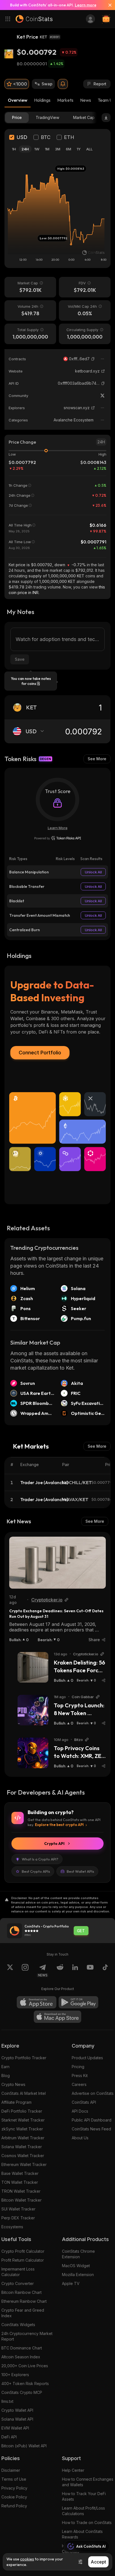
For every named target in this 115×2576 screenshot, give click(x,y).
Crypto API (54, 1844)
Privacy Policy (14, 2488)
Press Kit (80, 2076)
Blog (6, 2076)
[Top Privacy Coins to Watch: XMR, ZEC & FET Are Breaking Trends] (33, 1753)
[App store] (37, 2002)
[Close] (108, 5)
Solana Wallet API (17, 2419)
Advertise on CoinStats (93, 2093)
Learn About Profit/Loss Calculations (83, 2511)
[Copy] (93, 359)
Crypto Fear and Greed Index (23, 2313)
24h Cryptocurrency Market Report (27, 2336)
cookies (27, 2559)
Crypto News (13, 2084)
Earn (5, 2067)
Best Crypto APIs (36, 1871)
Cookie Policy (14, 2497)
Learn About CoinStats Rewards (82, 2534)
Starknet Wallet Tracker (23, 2120)
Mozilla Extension (78, 2275)
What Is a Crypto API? (40, 1859)
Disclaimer (11, 2470)
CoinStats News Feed (91, 2129)
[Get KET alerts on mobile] (63, 84)
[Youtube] (90, 1971)
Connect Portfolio (40, 1053)
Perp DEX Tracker (18, 2218)
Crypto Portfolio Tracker (24, 2058)
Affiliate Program (16, 2102)
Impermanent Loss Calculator (18, 2272)
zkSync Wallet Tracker (22, 2129)
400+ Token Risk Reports (25, 2384)
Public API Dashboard (92, 2120)
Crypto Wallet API (17, 2410)
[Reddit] (60, 1971)
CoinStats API (84, 2102)
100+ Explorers (15, 2375)
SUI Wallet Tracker (18, 2209)
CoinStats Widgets (18, 2325)
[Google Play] (78, 2002)
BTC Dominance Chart (22, 2348)
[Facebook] (105, 1971)
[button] (93, 359)
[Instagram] (25, 1971)
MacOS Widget (76, 2266)
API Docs (80, 2111)
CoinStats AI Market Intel (24, 2093)
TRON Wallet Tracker (21, 2191)
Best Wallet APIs (80, 1871)
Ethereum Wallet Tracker (24, 2164)
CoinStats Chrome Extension (78, 2254)
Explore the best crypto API (59, 1825)
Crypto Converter (18, 2283)
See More (97, 759)
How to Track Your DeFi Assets (84, 2496)
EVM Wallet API (15, 2428)
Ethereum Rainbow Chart (24, 2301)
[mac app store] (57, 2017)
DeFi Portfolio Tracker (22, 2111)
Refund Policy (14, 2506)
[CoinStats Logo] (34, 19)
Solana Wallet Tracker (22, 2147)
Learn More (58, 828)
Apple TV (71, 2283)
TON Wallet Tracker (20, 2182)
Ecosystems (12, 2227)
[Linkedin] (75, 1971)
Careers (79, 2084)
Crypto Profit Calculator (23, 2251)
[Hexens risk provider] (58, 838)
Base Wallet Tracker (20, 2173)
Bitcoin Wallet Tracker (21, 2200)
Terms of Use (14, 2479)
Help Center (73, 2470)
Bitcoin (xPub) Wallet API (24, 2446)
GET (81, 1931)
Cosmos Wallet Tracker (23, 2156)
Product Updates (87, 2058)
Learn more (86, 5)
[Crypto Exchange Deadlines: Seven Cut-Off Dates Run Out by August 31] (57, 1563)
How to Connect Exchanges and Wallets (88, 2482)
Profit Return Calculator (23, 2260)
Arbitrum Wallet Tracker (23, 2138)
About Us (80, 2138)
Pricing (78, 2067)
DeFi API (9, 2437)
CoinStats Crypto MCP (22, 2392)
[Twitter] (102, 396)
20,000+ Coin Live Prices (25, 2366)
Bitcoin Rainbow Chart (21, 2292)
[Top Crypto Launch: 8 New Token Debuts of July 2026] (33, 1710)
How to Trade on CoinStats (87, 2522)
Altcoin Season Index (21, 2357)
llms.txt (7, 2401)
